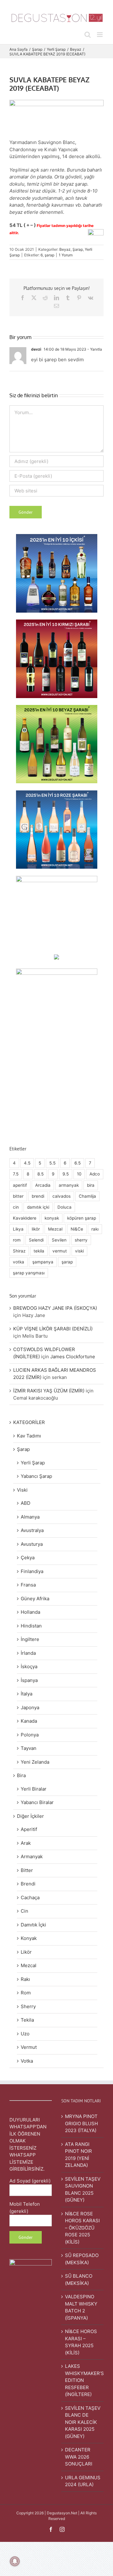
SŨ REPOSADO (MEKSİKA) (82, 2259)
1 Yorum (66, 255)
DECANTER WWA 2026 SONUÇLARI (79, 2457)
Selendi (36, 1240)
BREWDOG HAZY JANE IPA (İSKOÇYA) (55, 1308)
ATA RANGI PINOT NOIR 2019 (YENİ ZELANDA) (78, 2155)
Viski (22, 1490)
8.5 (40, 1174)
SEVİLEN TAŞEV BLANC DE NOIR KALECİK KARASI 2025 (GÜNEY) (83, 2422)
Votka (27, 2061)
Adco (95, 1174)
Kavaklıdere (25, 1218)
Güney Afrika (35, 1599)
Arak (26, 1843)
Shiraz (19, 1251)
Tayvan (29, 1748)
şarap (49, 255)
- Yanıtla (94, 349)
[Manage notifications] (15, 2561)
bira (91, 1185)
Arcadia (43, 1185)
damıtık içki (38, 1207)
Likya (18, 1229)
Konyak (29, 1938)
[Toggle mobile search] (88, 35)
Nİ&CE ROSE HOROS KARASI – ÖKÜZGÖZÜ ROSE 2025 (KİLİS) (82, 2228)
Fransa (28, 1585)
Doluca (65, 1207)
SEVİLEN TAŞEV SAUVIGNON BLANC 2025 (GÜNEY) (83, 2190)
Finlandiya (32, 1571)
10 (79, 1174)
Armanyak (32, 1856)
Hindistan (31, 1626)
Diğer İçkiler (30, 1816)
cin (16, 1207)
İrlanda (28, 1653)
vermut (60, 1251)
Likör (26, 1952)
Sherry (28, 2006)
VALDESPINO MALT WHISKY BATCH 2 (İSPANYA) (81, 2307)
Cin (24, 1911)
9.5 (66, 1174)
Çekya (28, 1558)
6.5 (78, 1163)
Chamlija (87, 1196)
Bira (21, 1775)
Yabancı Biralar (37, 1802)
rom (17, 1240)
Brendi (28, 1884)
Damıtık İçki (33, 1925)
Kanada (29, 1721)
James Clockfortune (73, 1357)
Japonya (30, 1707)
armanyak (69, 1185)
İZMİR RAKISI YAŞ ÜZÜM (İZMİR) (49, 1391)
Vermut (29, 2047)
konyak (52, 1218)
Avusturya (32, 1544)
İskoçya (29, 1666)
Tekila (27, 2020)
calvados (62, 1196)
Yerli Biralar (34, 1789)
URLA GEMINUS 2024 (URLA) (83, 2481)
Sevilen (59, 1240)
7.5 (16, 1174)
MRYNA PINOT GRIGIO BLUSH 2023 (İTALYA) (81, 2123)
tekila (39, 1251)
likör (36, 1229)
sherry (81, 1240)
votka (19, 1262)
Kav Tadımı (29, 1436)
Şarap (78, 249)
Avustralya (32, 1530)
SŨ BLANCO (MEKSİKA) (79, 2280)
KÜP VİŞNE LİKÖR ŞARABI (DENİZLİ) (53, 1329)
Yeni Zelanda (35, 1762)
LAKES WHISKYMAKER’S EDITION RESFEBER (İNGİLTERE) (83, 2380)
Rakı (25, 1979)
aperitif (20, 1185)
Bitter (27, 1870)
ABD (26, 1503)
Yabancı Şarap (36, 1476)
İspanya (29, 1680)
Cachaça (30, 1897)
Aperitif (29, 1829)
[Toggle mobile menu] (100, 35)
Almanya (30, 1517)
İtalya (27, 1694)
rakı (95, 1229)
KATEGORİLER (29, 1422)
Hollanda (30, 1612)
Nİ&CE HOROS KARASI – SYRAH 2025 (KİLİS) (81, 2342)
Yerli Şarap (33, 1463)
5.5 (52, 1163)
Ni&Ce (77, 1229)
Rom (26, 1993)
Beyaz (65, 249)
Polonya (30, 1735)
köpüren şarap (82, 1218)
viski (79, 1251)
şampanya (43, 1262)
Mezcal (55, 1229)
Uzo (25, 2034)
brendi (38, 1196)
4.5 (27, 1163)
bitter (18, 1196)
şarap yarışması (29, 1273)
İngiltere (30, 1639)
